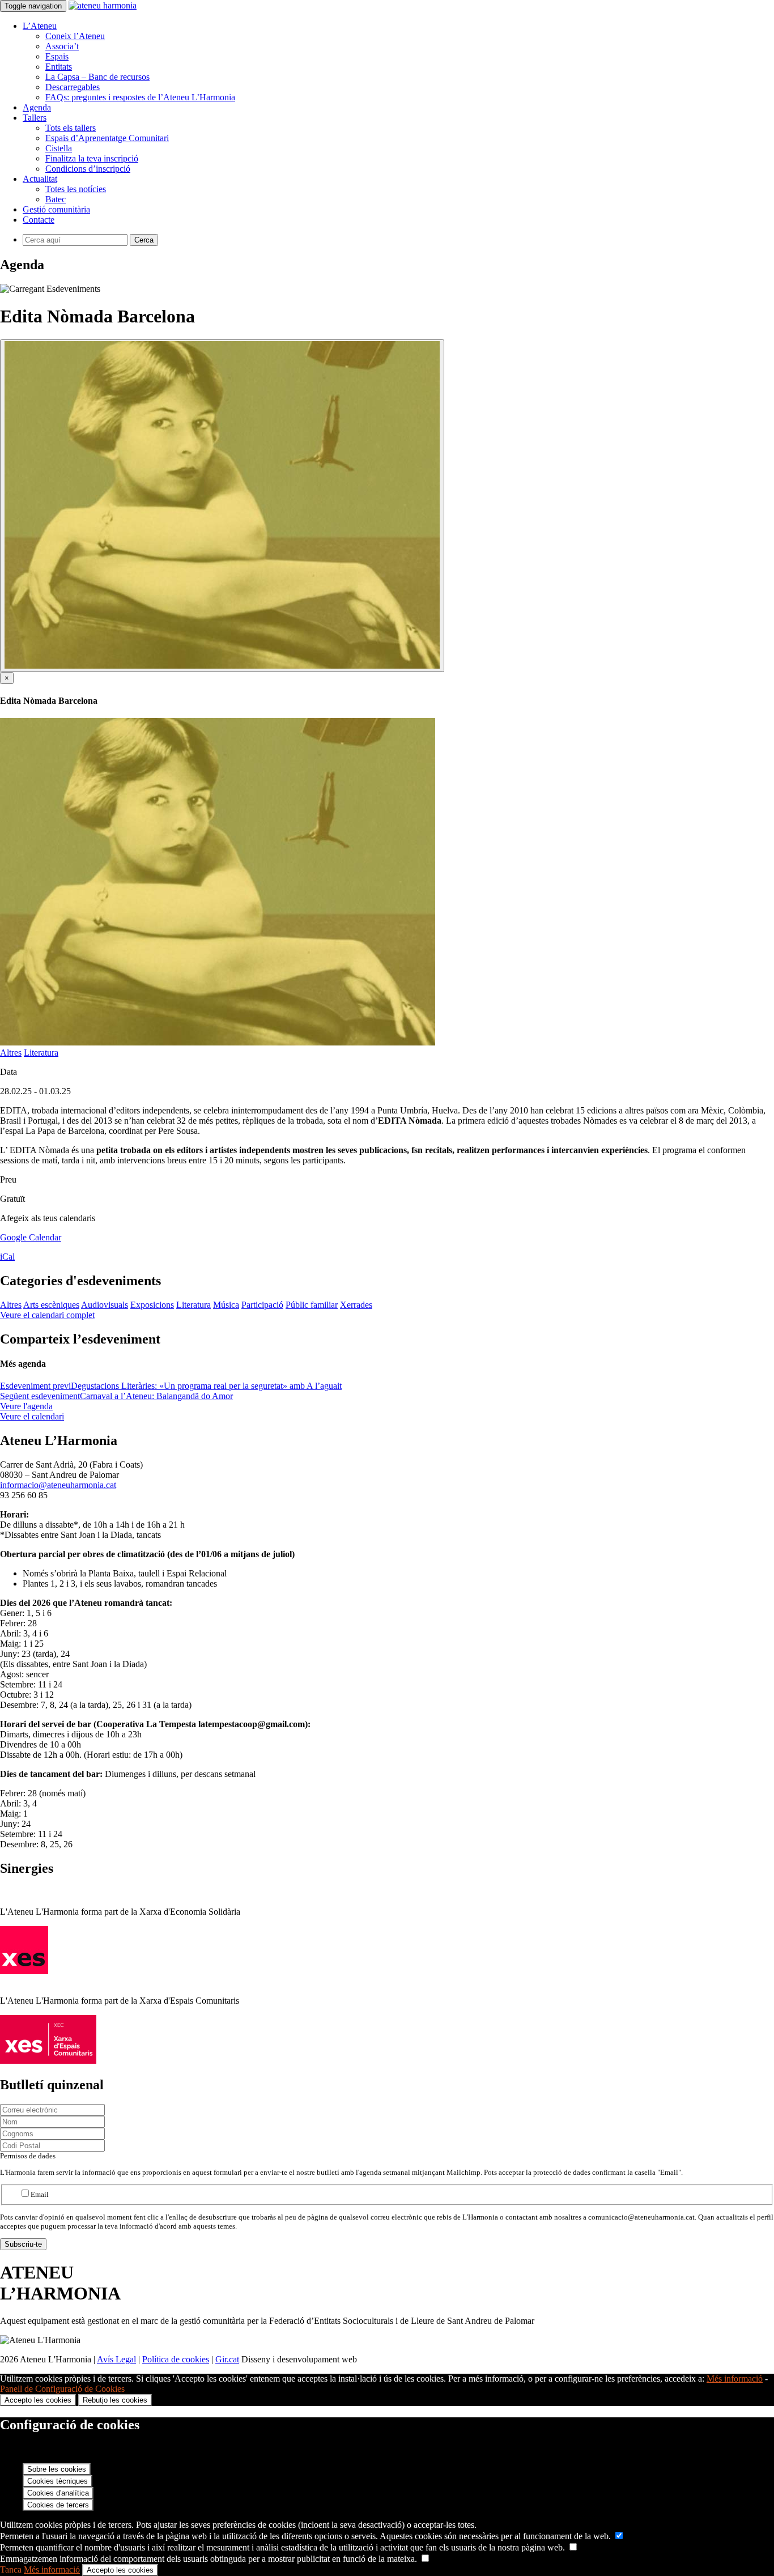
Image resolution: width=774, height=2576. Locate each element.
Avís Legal (116, 2359)
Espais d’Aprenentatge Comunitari (107, 138)
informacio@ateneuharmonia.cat (58, 1485)
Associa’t (62, 46)
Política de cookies (176, 2359)
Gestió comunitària (56, 209)
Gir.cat (227, 2359)
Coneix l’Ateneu (75, 36)
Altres (11, 1053)
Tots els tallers (71, 128)
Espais (57, 56)
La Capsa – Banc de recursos (97, 77)
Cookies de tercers (58, 2505)
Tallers (35, 118)
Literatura (41, 1053)
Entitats (59, 67)
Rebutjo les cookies (115, 2400)
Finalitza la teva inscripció (92, 158)
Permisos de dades (28, 2156)
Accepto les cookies (38, 2400)
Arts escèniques (51, 1305)
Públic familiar (312, 1305)
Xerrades (356, 1305)
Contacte (39, 220)
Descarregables (73, 87)
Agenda (37, 107)
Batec (56, 199)
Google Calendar (31, 1237)
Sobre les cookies (57, 2469)
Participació (262, 1305)
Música (226, 1305)
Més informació (735, 2379)
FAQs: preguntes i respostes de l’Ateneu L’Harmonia (140, 97)
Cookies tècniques (58, 2481)
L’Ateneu (40, 26)
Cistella (59, 148)
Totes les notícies (76, 189)
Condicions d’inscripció (88, 169)
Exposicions (152, 1305)
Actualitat (40, 179)
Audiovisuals (105, 1305)
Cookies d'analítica (58, 2493)
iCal (7, 1257)
